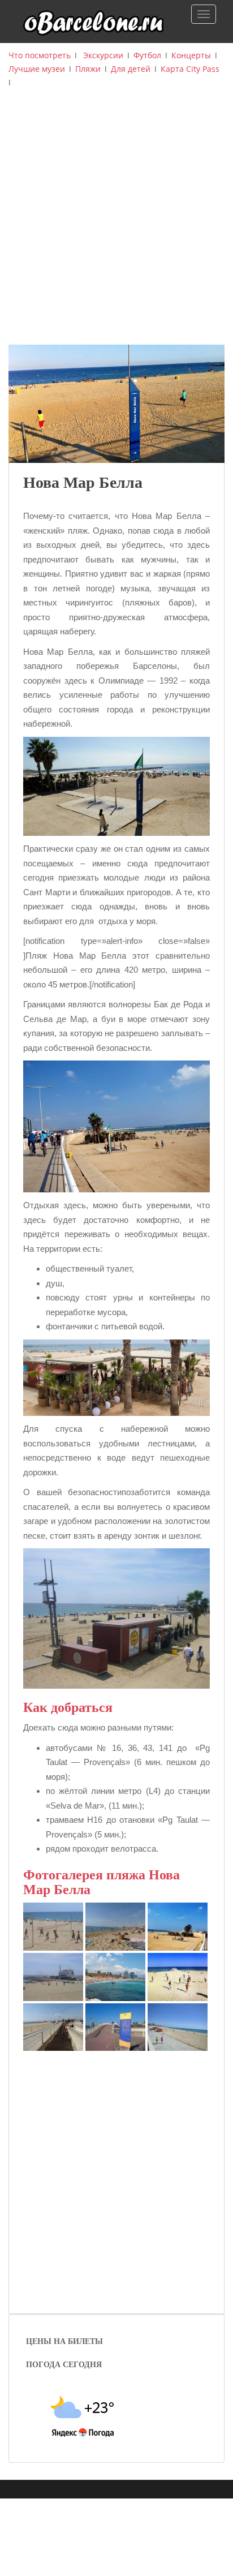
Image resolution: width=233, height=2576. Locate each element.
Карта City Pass (190, 69)
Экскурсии (103, 55)
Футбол (147, 55)
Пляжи (88, 69)
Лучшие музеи (37, 69)
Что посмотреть (40, 55)
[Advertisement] (116, 222)
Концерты (191, 55)
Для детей (131, 69)
